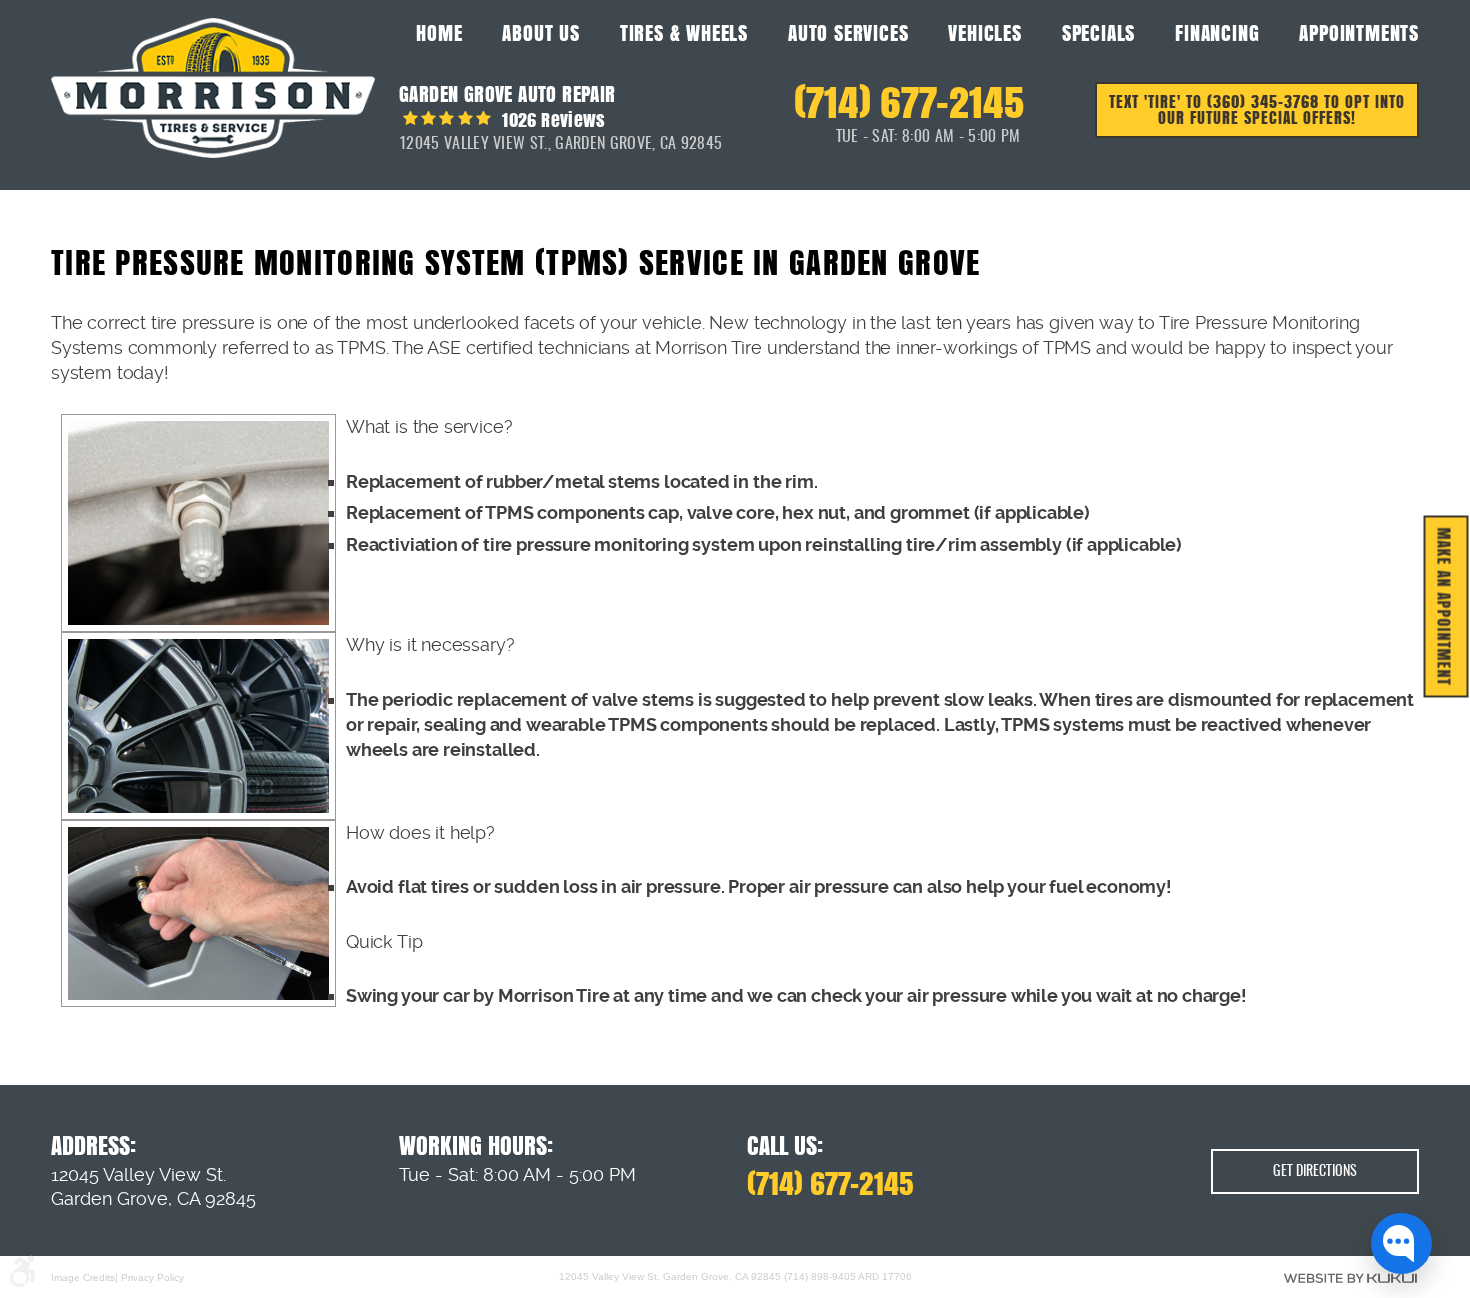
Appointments (1359, 33)
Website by (1350, 1278)
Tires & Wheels (684, 33)
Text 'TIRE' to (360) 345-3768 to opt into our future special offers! (1257, 109)
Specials (1098, 33)
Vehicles (984, 33)
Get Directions (1315, 1172)
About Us (540, 33)
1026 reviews (552, 119)
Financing (1217, 33)
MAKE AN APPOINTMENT (1444, 607)
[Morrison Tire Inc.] (213, 88)
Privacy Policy (152, 1277)
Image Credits (83, 1277)
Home (439, 33)
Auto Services (848, 33)
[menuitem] (439, 32)
